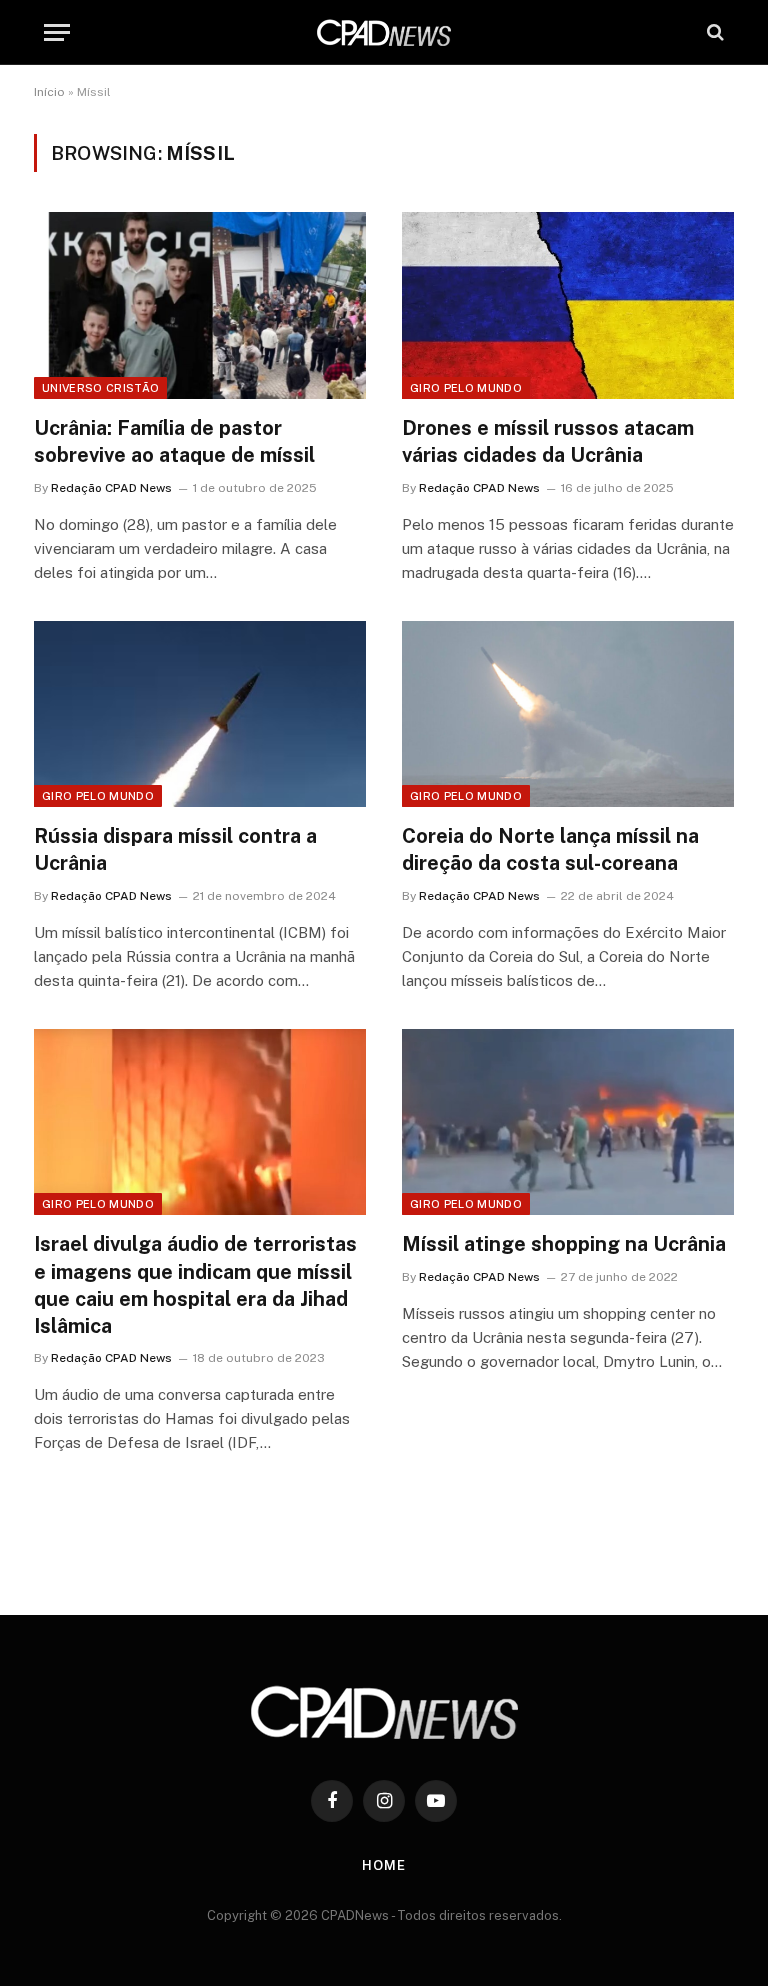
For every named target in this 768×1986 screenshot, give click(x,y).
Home (384, 1865)
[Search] (713, 32)
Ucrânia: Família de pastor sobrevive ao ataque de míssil (174, 441)
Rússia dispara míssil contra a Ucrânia (175, 849)
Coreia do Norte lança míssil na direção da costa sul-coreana (550, 849)
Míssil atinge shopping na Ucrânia (564, 1244)
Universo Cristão (100, 388)
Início (49, 92)
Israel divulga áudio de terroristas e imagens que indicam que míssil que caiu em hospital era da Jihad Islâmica (195, 1285)
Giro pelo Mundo (466, 388)
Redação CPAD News (111, 488)
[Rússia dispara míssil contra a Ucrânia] (200, 714)
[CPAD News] (384, 32)
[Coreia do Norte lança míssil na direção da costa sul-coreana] (568, 714)
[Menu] (57, 32)
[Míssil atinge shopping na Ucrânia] (568, 1122)
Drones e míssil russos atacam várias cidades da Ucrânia (548, 441)
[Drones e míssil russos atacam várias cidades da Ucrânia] (568, 305)
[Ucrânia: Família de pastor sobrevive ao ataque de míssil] (200, 305)
